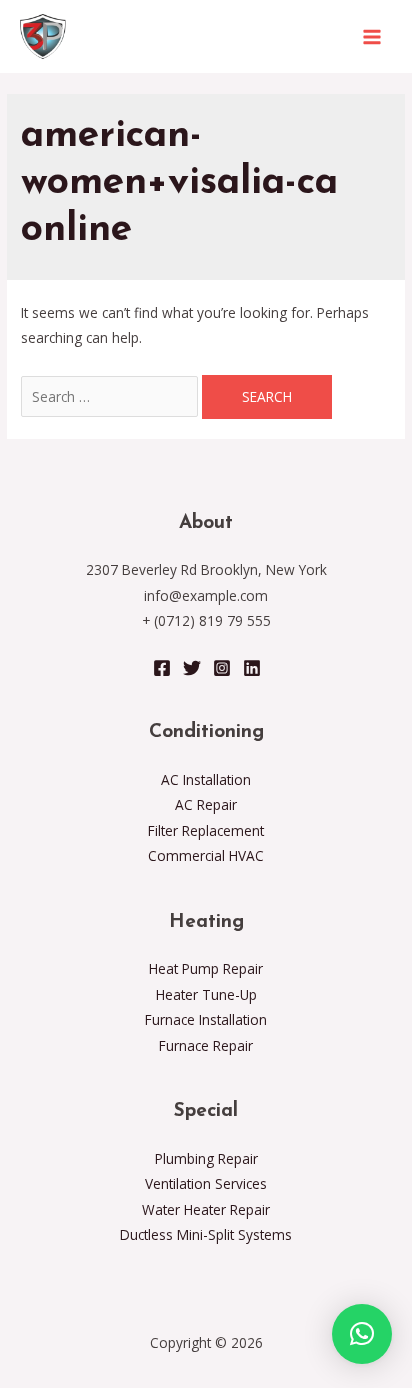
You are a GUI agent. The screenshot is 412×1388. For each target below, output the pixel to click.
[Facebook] (162, 668)
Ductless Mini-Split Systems (206, 1234)
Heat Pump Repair (206, 968)
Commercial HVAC (206, 855)
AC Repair (206, 804)
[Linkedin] (252, 668)
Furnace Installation (206, 1019)
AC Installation (206, 779)
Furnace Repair (206, 1045)
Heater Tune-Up (206, 994)
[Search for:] (111, 396)
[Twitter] (192, 668)
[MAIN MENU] (372, 36)
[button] (362, 1334)
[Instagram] (222, 668)
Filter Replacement (206, 830)
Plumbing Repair (206, 1158)
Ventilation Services (206, 1183)
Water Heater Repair (206, 1209)
